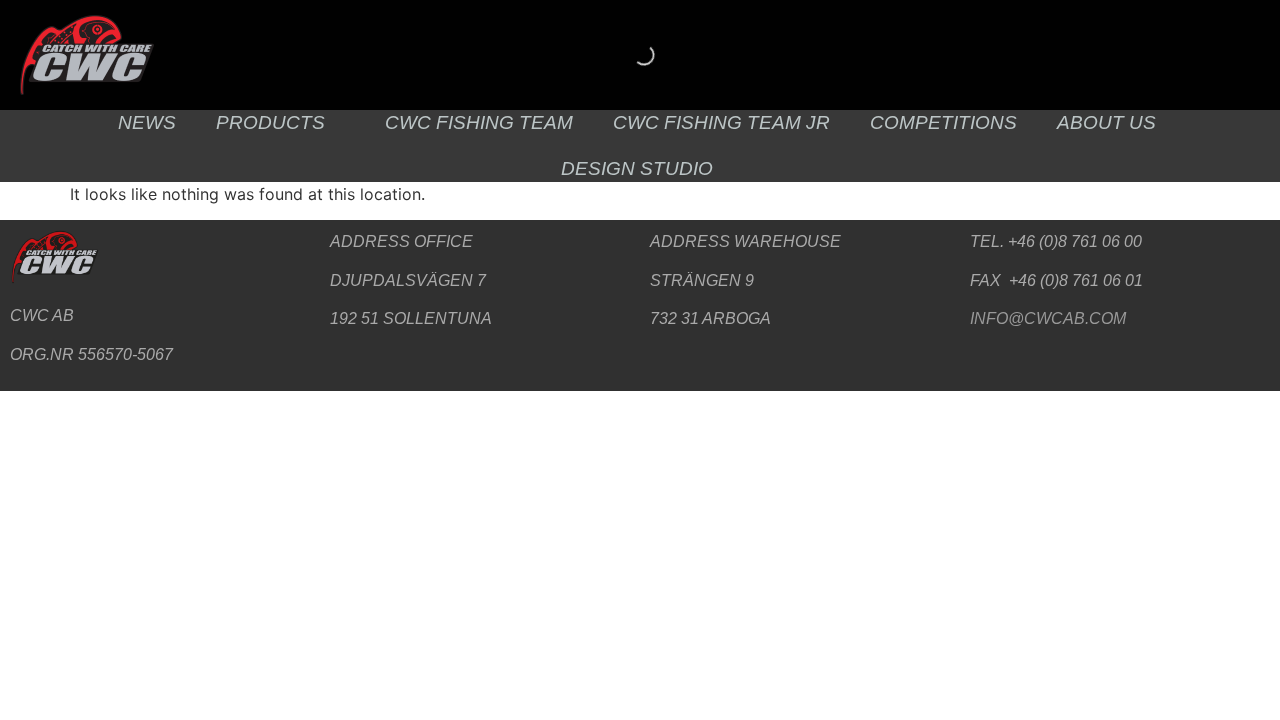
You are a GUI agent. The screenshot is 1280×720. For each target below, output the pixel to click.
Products (270, 122)
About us (1106, 122)
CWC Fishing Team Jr (721, 122)
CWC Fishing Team (479, 122)
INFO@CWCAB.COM (1048, 318)
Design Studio (637, 168)
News (147, 122)
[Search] (627, 55)
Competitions (943, 122)
